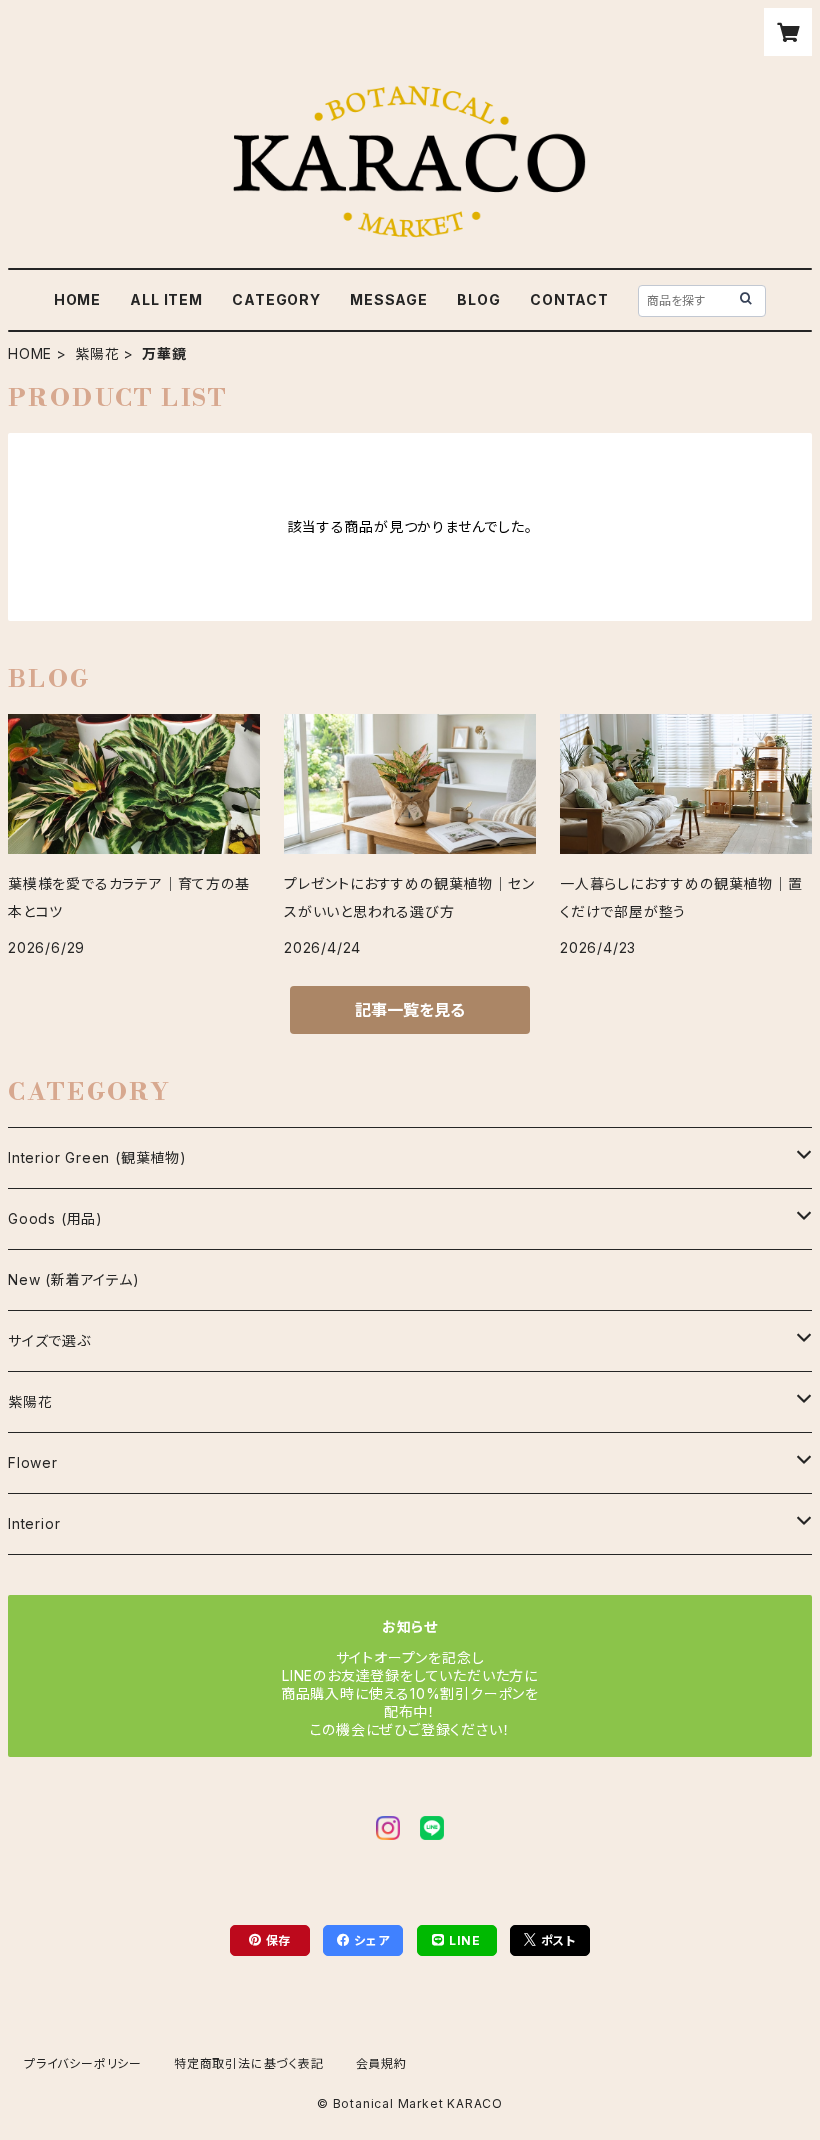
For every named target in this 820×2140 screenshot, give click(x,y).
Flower (33, 1462)
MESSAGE (389, 299)
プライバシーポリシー (83, 2063)
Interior (34, 1523)
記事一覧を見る (410, 1010)
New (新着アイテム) (74, 1279)
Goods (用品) (55, 1218)
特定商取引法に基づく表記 (249, 2063)
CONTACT (569, 299)
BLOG (478, 299)
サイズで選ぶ (49, 1340)
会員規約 (381, 2063)
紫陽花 (97, 353)
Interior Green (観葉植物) (97, 1157)
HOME (77, 299)
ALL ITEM (166, 299)
